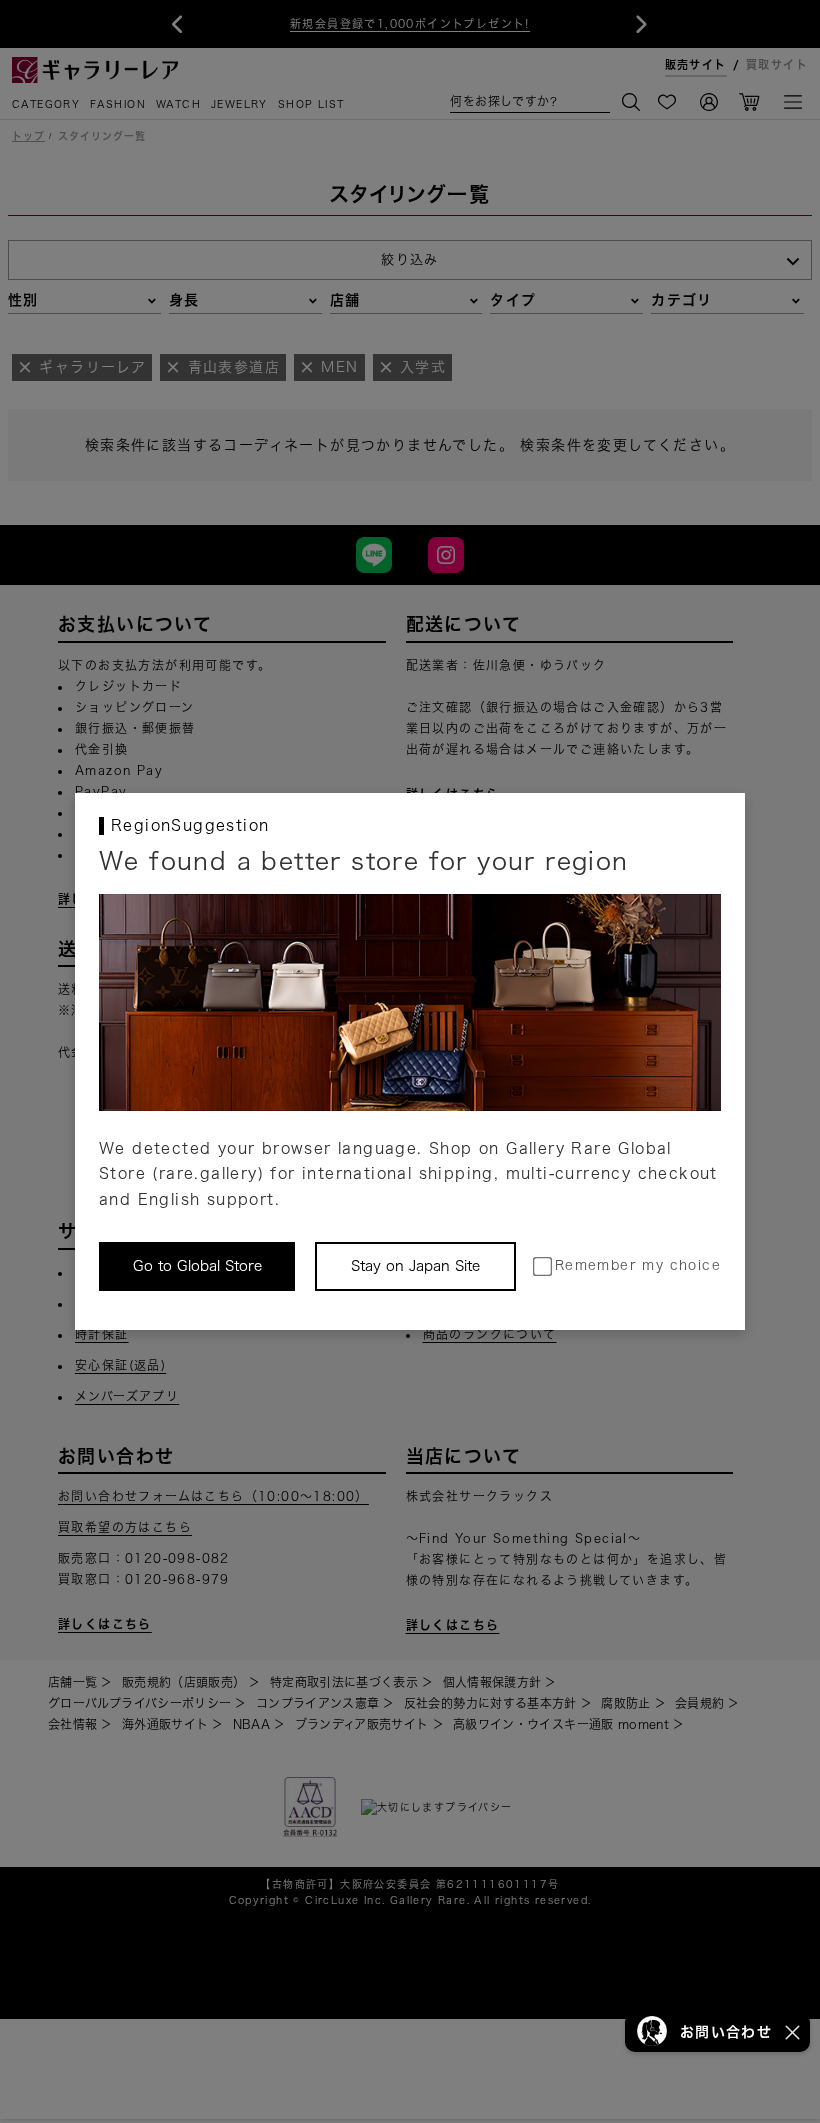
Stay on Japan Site (415, 1266)
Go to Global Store (197, 1266)
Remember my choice (638, 1265)
